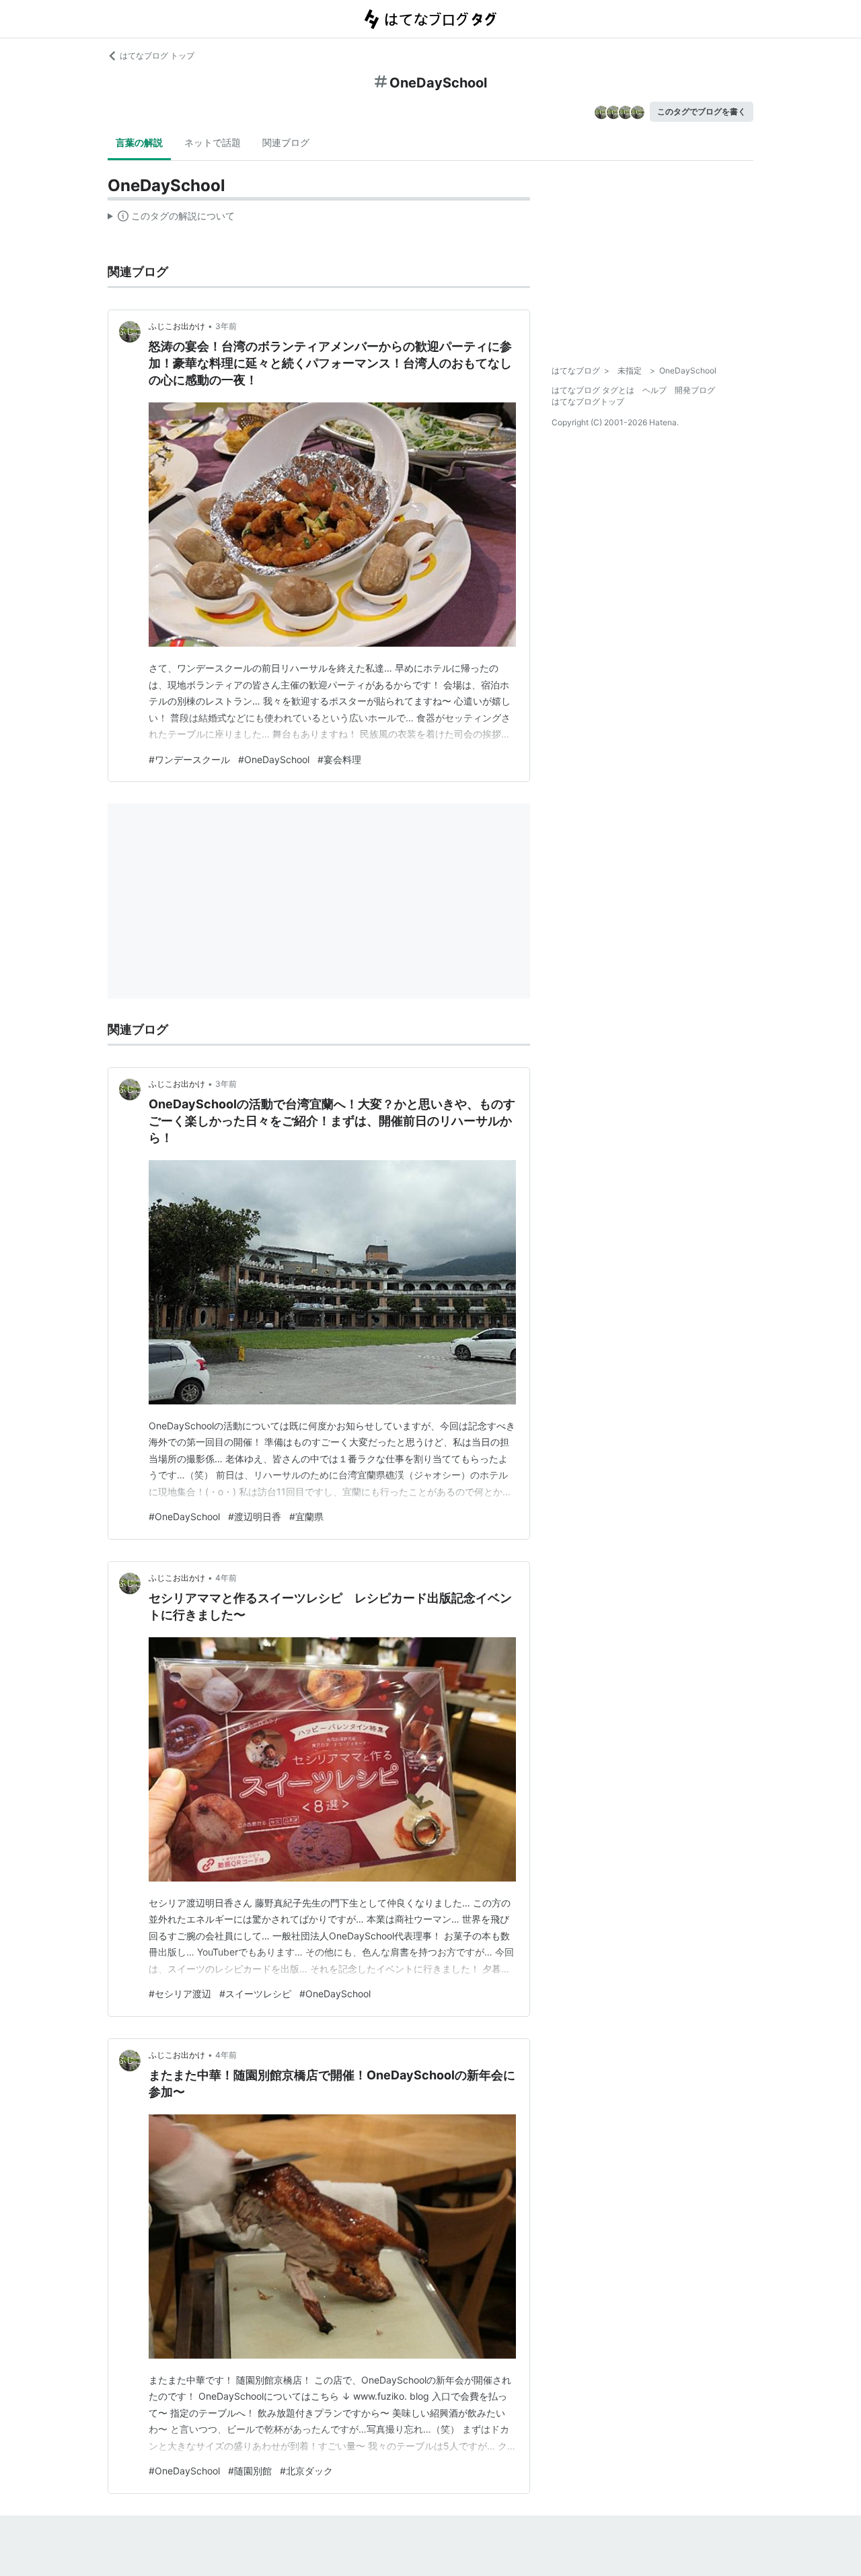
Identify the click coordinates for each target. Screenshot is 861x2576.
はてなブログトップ (588, 401)
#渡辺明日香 (255, 1516)
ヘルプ (654, 390)
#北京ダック (306, 2471)
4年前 (226, 1578)
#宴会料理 (339, 759)
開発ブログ (695, 390)
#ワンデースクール (189, 759)
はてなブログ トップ (157, 56)
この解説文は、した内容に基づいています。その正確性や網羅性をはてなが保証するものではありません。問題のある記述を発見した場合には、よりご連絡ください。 (171, 219)
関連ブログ (286, 142)
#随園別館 (250, 2471)
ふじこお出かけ (177, 326)
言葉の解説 (139, 142)
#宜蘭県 (306, 1516)
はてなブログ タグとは (593, 390)
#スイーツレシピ (255, 1994)
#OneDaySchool (274, 759)
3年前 (226, 326)
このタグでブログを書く (702, 111)
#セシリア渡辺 (180, 1994)
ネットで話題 (213, 142)
